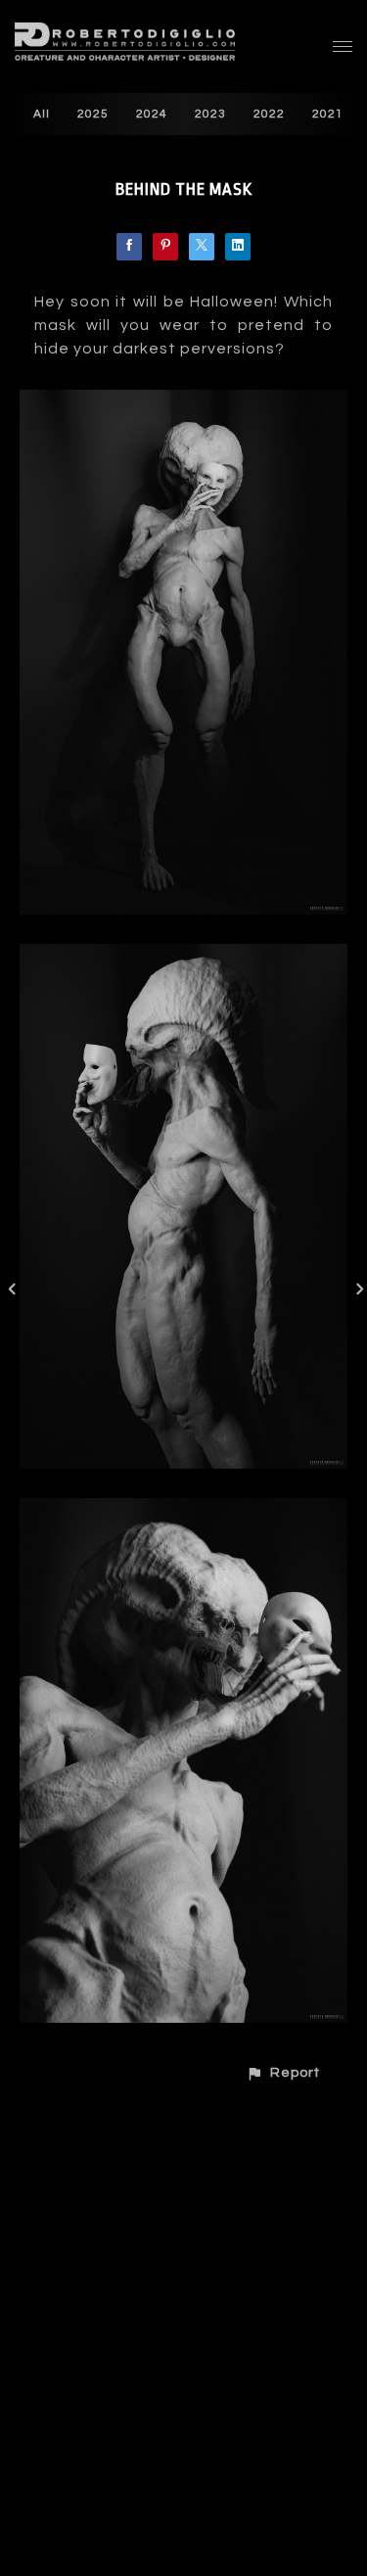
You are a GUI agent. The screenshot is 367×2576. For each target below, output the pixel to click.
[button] (283, 2072)
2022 (269, 114)
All (42, 114)
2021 (328, 114)
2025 (93, 114)
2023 (210, 114)
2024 (152, 114)
